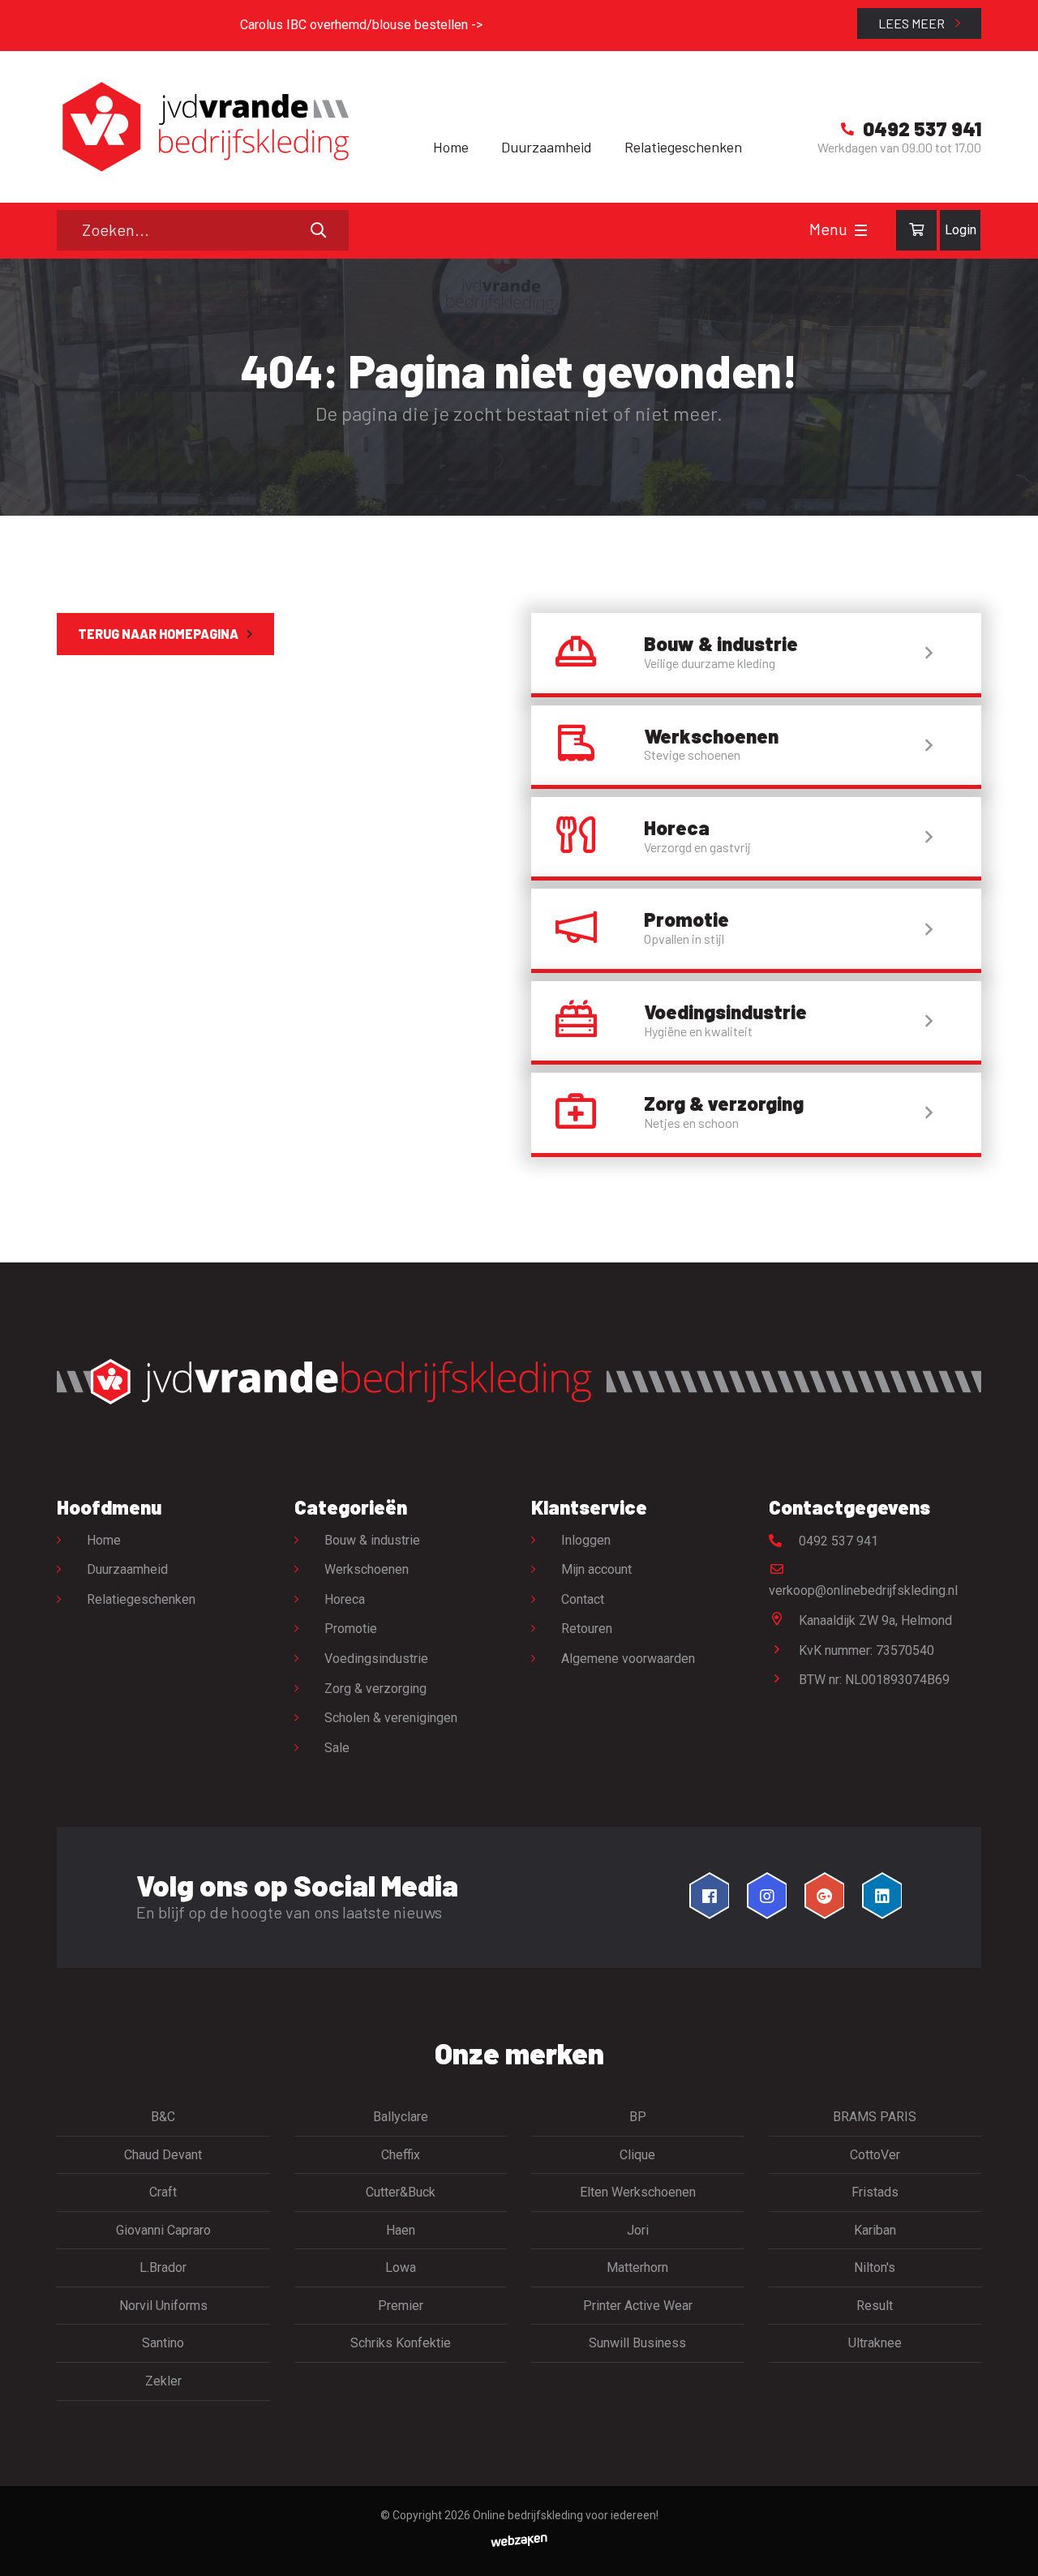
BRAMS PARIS (875, 2117)
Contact (583, 1599)
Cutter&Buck (401, 2192)
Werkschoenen (367, 1569)
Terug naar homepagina (158, 634)
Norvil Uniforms (163, 2306)
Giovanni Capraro (163, 2230)
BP (638, 2117)
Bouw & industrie (372, 1540)
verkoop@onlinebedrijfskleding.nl (863, 1590)
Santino (163, 2343)
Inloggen (586, 1540)
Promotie (351, 1629)
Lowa (401, 2267)
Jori (638, 2230)
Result (875, 2306)
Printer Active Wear (638, 2306)
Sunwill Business (637, 2343)
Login (961, 230)
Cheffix (401, 2155)
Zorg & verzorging (375, 1689)
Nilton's (875, 2267)
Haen (401, 2230)
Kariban (875, 2230)
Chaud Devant (163, 2155)
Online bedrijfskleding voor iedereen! (566, 2515)
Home (451, 147)
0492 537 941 (837, 1541)
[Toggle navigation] (861, 230)
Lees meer (913, 23)
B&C (163, 2117)
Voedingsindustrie (376, 1659)
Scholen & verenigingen (391, 1718)
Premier (401, 2306)
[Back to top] (1008, 2546)
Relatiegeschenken (683, 147)
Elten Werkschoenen (638, 2192)
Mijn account (596, 1569)
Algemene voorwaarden (628, 1659)
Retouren (587, 1629)
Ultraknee (875, 2343)
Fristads (875, 2192)
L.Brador (163, 2267)
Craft (163, 2192)
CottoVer (875, 2155)
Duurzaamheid (547, 147)
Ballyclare (401, 2117)
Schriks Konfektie (401, 2343)
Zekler (163, 2381)
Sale (337, 1748)
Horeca (345, 1599)
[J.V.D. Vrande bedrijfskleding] (203, 127)
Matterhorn (637, 2267)
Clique (637, 2155)
